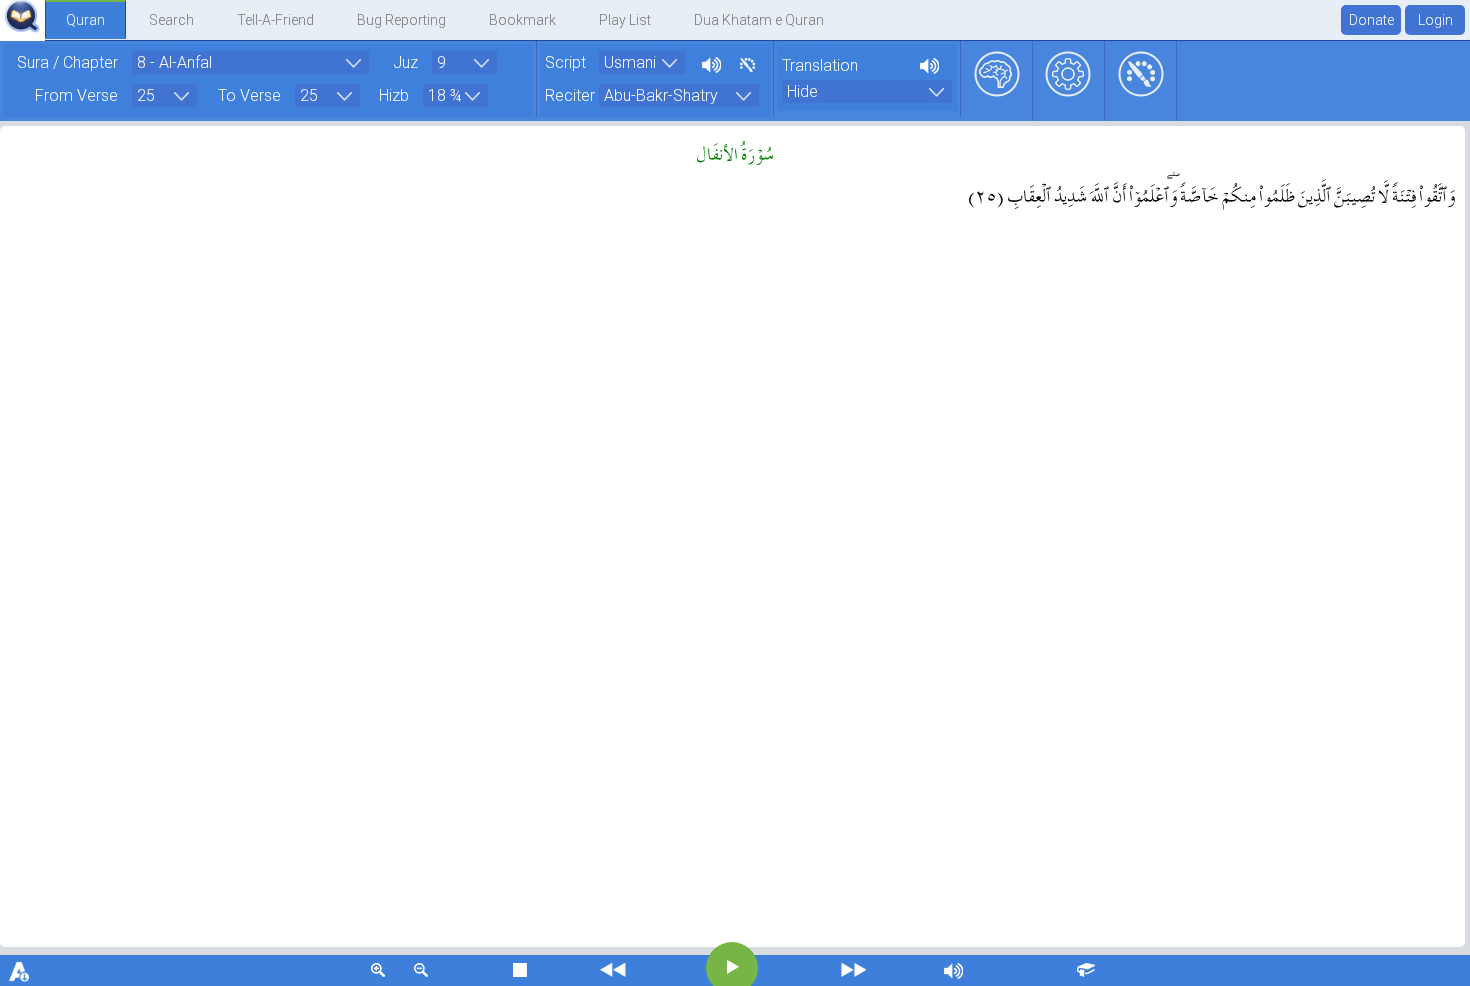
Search (171, 20)
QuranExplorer (22, 16)
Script (565, 62)
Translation (820, 65)
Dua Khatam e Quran (759, 20)
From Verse (76, 95)
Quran (85, 20)
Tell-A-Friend (275, 20)
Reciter (570, 95)
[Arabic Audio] (709, 62)
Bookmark (522, 20)
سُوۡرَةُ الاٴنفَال (735, 152)
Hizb (394, 95)
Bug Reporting (401, 20)
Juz (405, 62)
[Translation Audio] (927, 63)
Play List (625, 20)
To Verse (249, 95)
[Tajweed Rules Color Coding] (744, 62)
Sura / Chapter (67, 62)
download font (20, 970)
